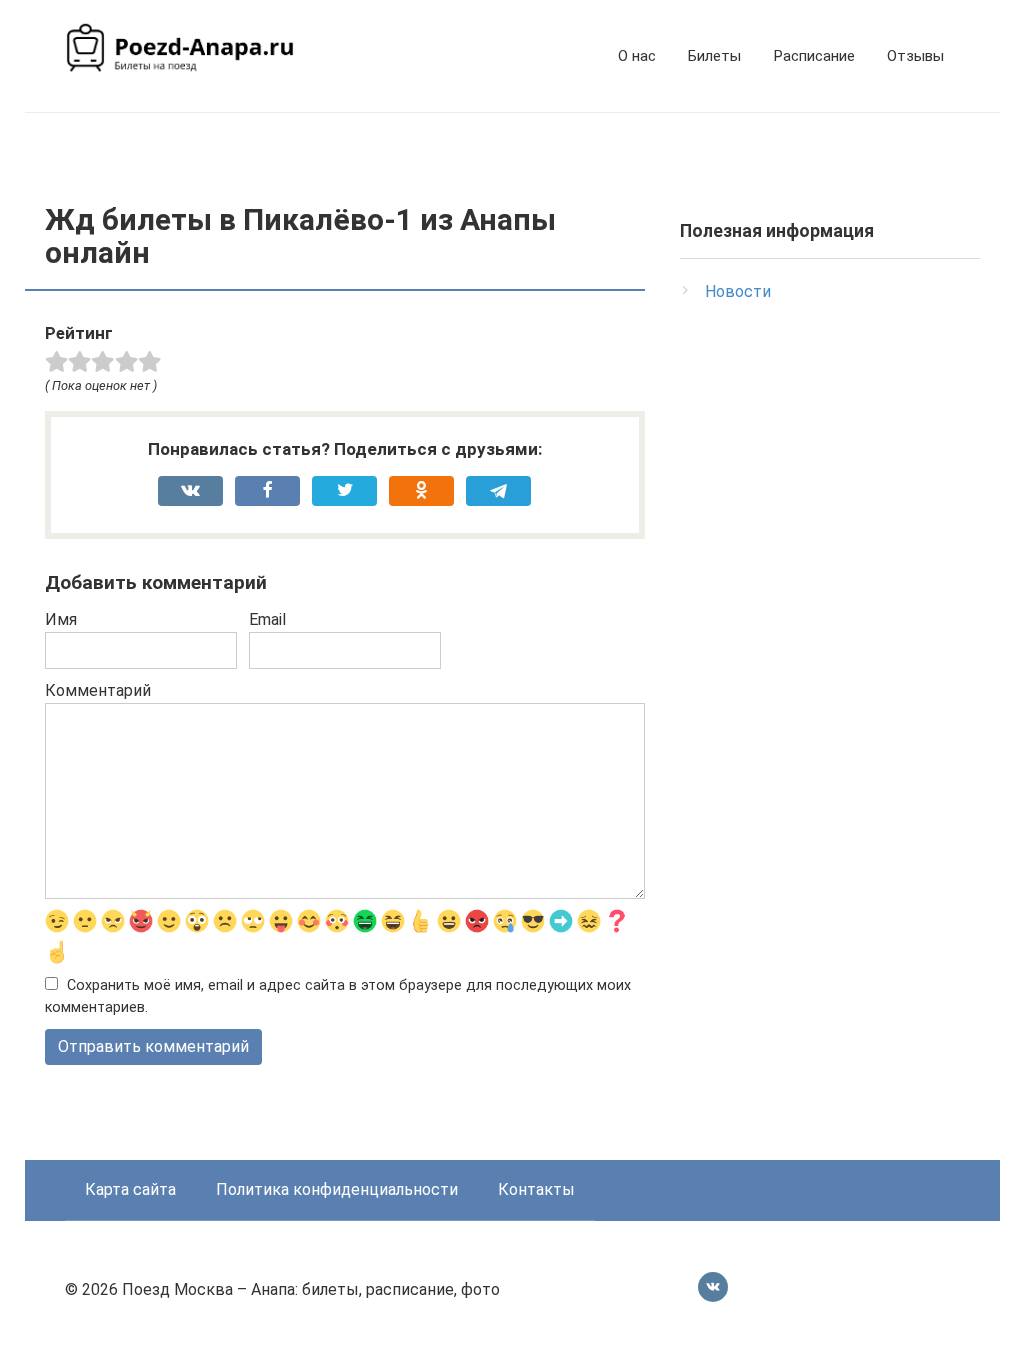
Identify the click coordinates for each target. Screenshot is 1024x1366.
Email (267, 619)
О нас (637, 56)
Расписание (814, 56)
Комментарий (98, 690)
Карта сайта (130, 1189)
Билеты (714, 56)
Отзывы (915, 56)
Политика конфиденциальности (337, 1189)
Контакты (536, 1189)
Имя (61, 619)
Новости (738, 291)
